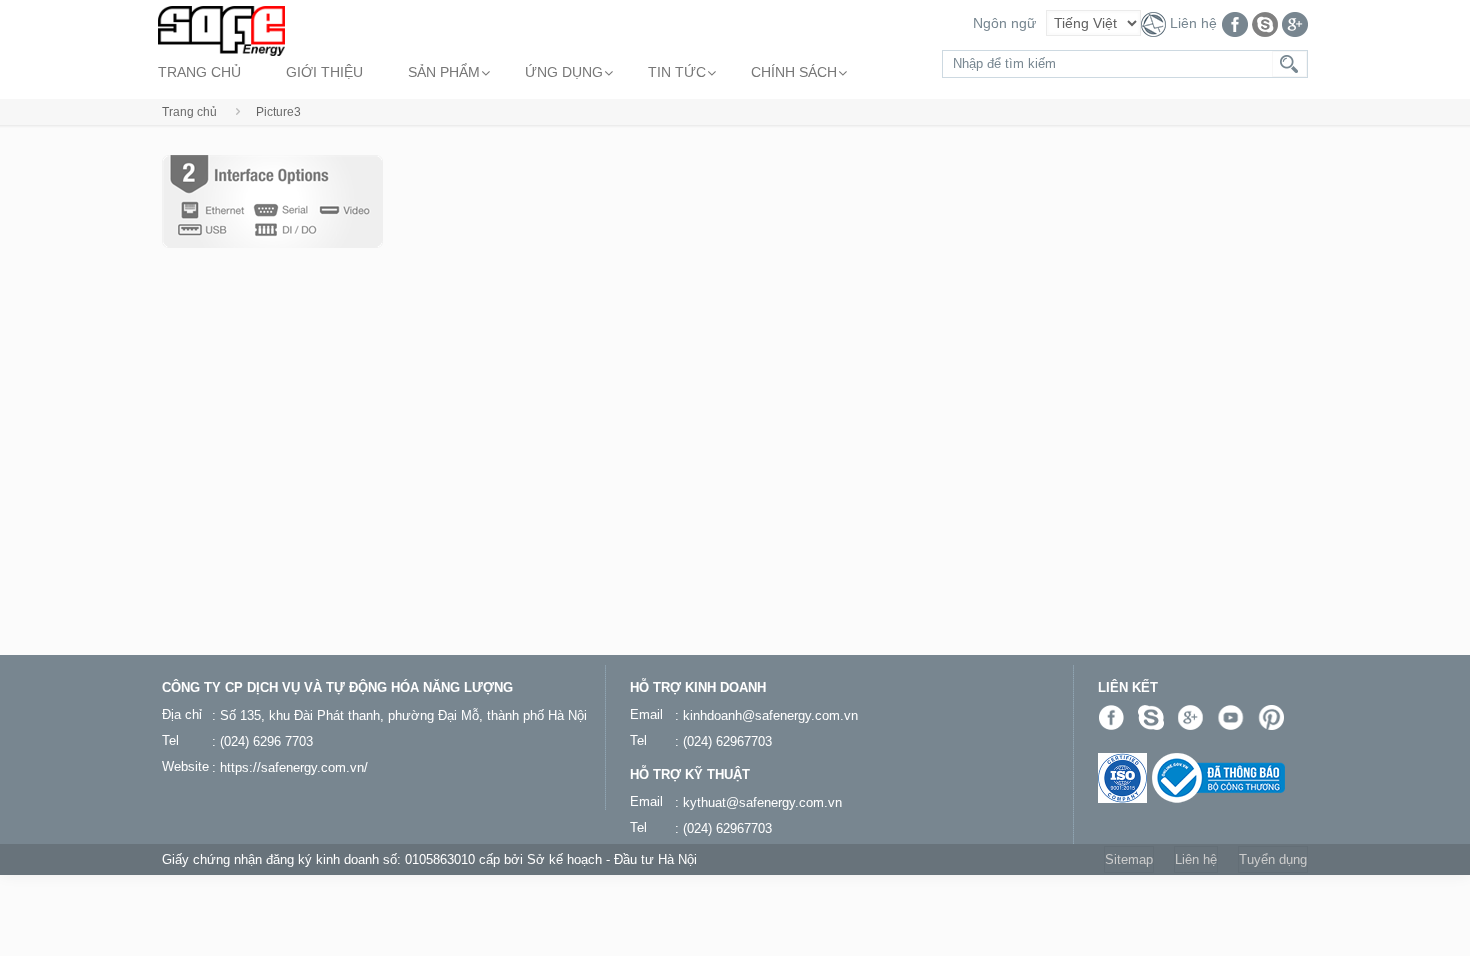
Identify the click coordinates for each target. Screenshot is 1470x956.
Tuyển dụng (1273, 859)
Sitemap (1129, 859)
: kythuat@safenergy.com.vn (758, 802)
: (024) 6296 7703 (262, 741)
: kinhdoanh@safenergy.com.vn (766, 715)
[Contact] (1153, 24)
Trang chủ (189, 112)
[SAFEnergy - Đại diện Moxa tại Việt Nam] (221, 30)
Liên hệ (1193, 23)
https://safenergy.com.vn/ (294, 767)
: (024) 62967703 (723, 741)
